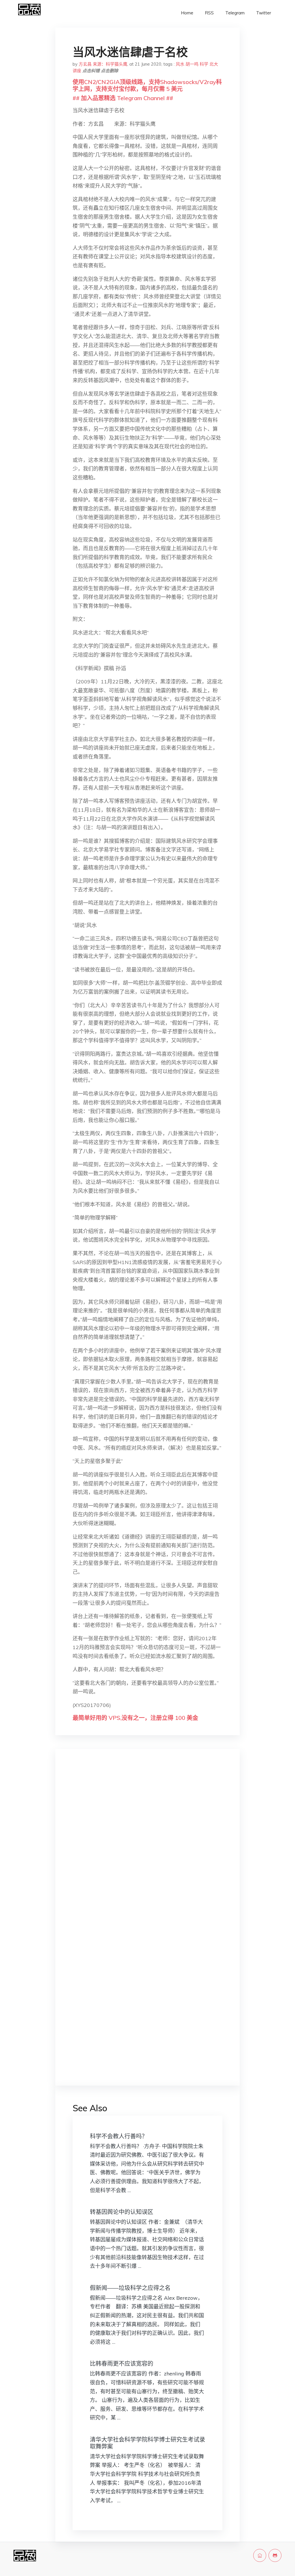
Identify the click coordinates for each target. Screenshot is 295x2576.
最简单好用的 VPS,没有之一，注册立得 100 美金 (135, 1718)
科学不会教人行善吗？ (119, 2136)
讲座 (77, 71)
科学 (204, 64)
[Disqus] (147, 1845)
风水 (180, 64)
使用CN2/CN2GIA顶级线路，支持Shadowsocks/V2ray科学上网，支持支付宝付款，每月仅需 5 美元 (147, 85)
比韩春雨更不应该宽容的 (122, 2363)
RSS (209, 13)
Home (187, 13)
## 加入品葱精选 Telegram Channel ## (123, 98)
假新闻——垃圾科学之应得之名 (130, 2288)
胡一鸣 (192, 64)
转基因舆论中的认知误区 (122, 2212)
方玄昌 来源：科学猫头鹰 (103, 64)
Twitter (264, 13)
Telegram (235, 13)
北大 (214, 64)
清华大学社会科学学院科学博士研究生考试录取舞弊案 (147, 2443)
